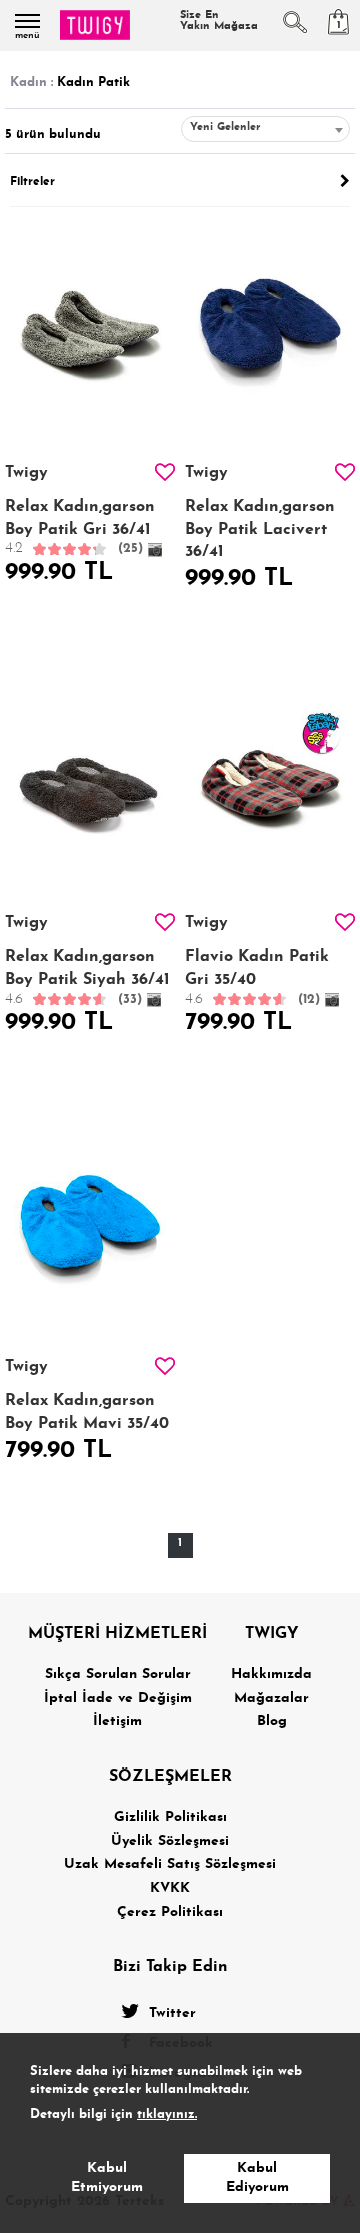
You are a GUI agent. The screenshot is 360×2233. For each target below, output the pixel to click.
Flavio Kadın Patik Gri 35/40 (257, 977)
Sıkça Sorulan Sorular (118, 1674)
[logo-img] (95, 25)
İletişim (117, 1721)
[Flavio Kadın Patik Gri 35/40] (270, 784)
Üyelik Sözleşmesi (170, 1841)
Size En (219, 21)
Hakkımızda (271, 1674)
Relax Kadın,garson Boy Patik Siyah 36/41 (87, 977)
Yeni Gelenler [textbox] (225, 127)
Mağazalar (271, 1698)
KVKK (170, 1888)
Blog (272, 1721)
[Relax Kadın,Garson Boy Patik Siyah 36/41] (90, 784)
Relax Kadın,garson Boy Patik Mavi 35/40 (87, 1412)
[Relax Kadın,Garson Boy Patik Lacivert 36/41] (270, 334)
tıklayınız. (167, 2114)
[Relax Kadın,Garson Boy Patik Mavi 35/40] (90, 1228)
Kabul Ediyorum (257, 2178)
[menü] (27, 21)
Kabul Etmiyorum (107, 2178)
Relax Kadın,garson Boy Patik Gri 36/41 (80, 527)
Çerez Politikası (170, 1912)
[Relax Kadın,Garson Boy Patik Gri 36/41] (90, 334)
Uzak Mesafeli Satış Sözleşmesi (170, 1864)
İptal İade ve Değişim (118, 1698)
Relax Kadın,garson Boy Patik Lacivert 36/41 (260, 529)
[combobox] (265, 129)
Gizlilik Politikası (170, 1817)
